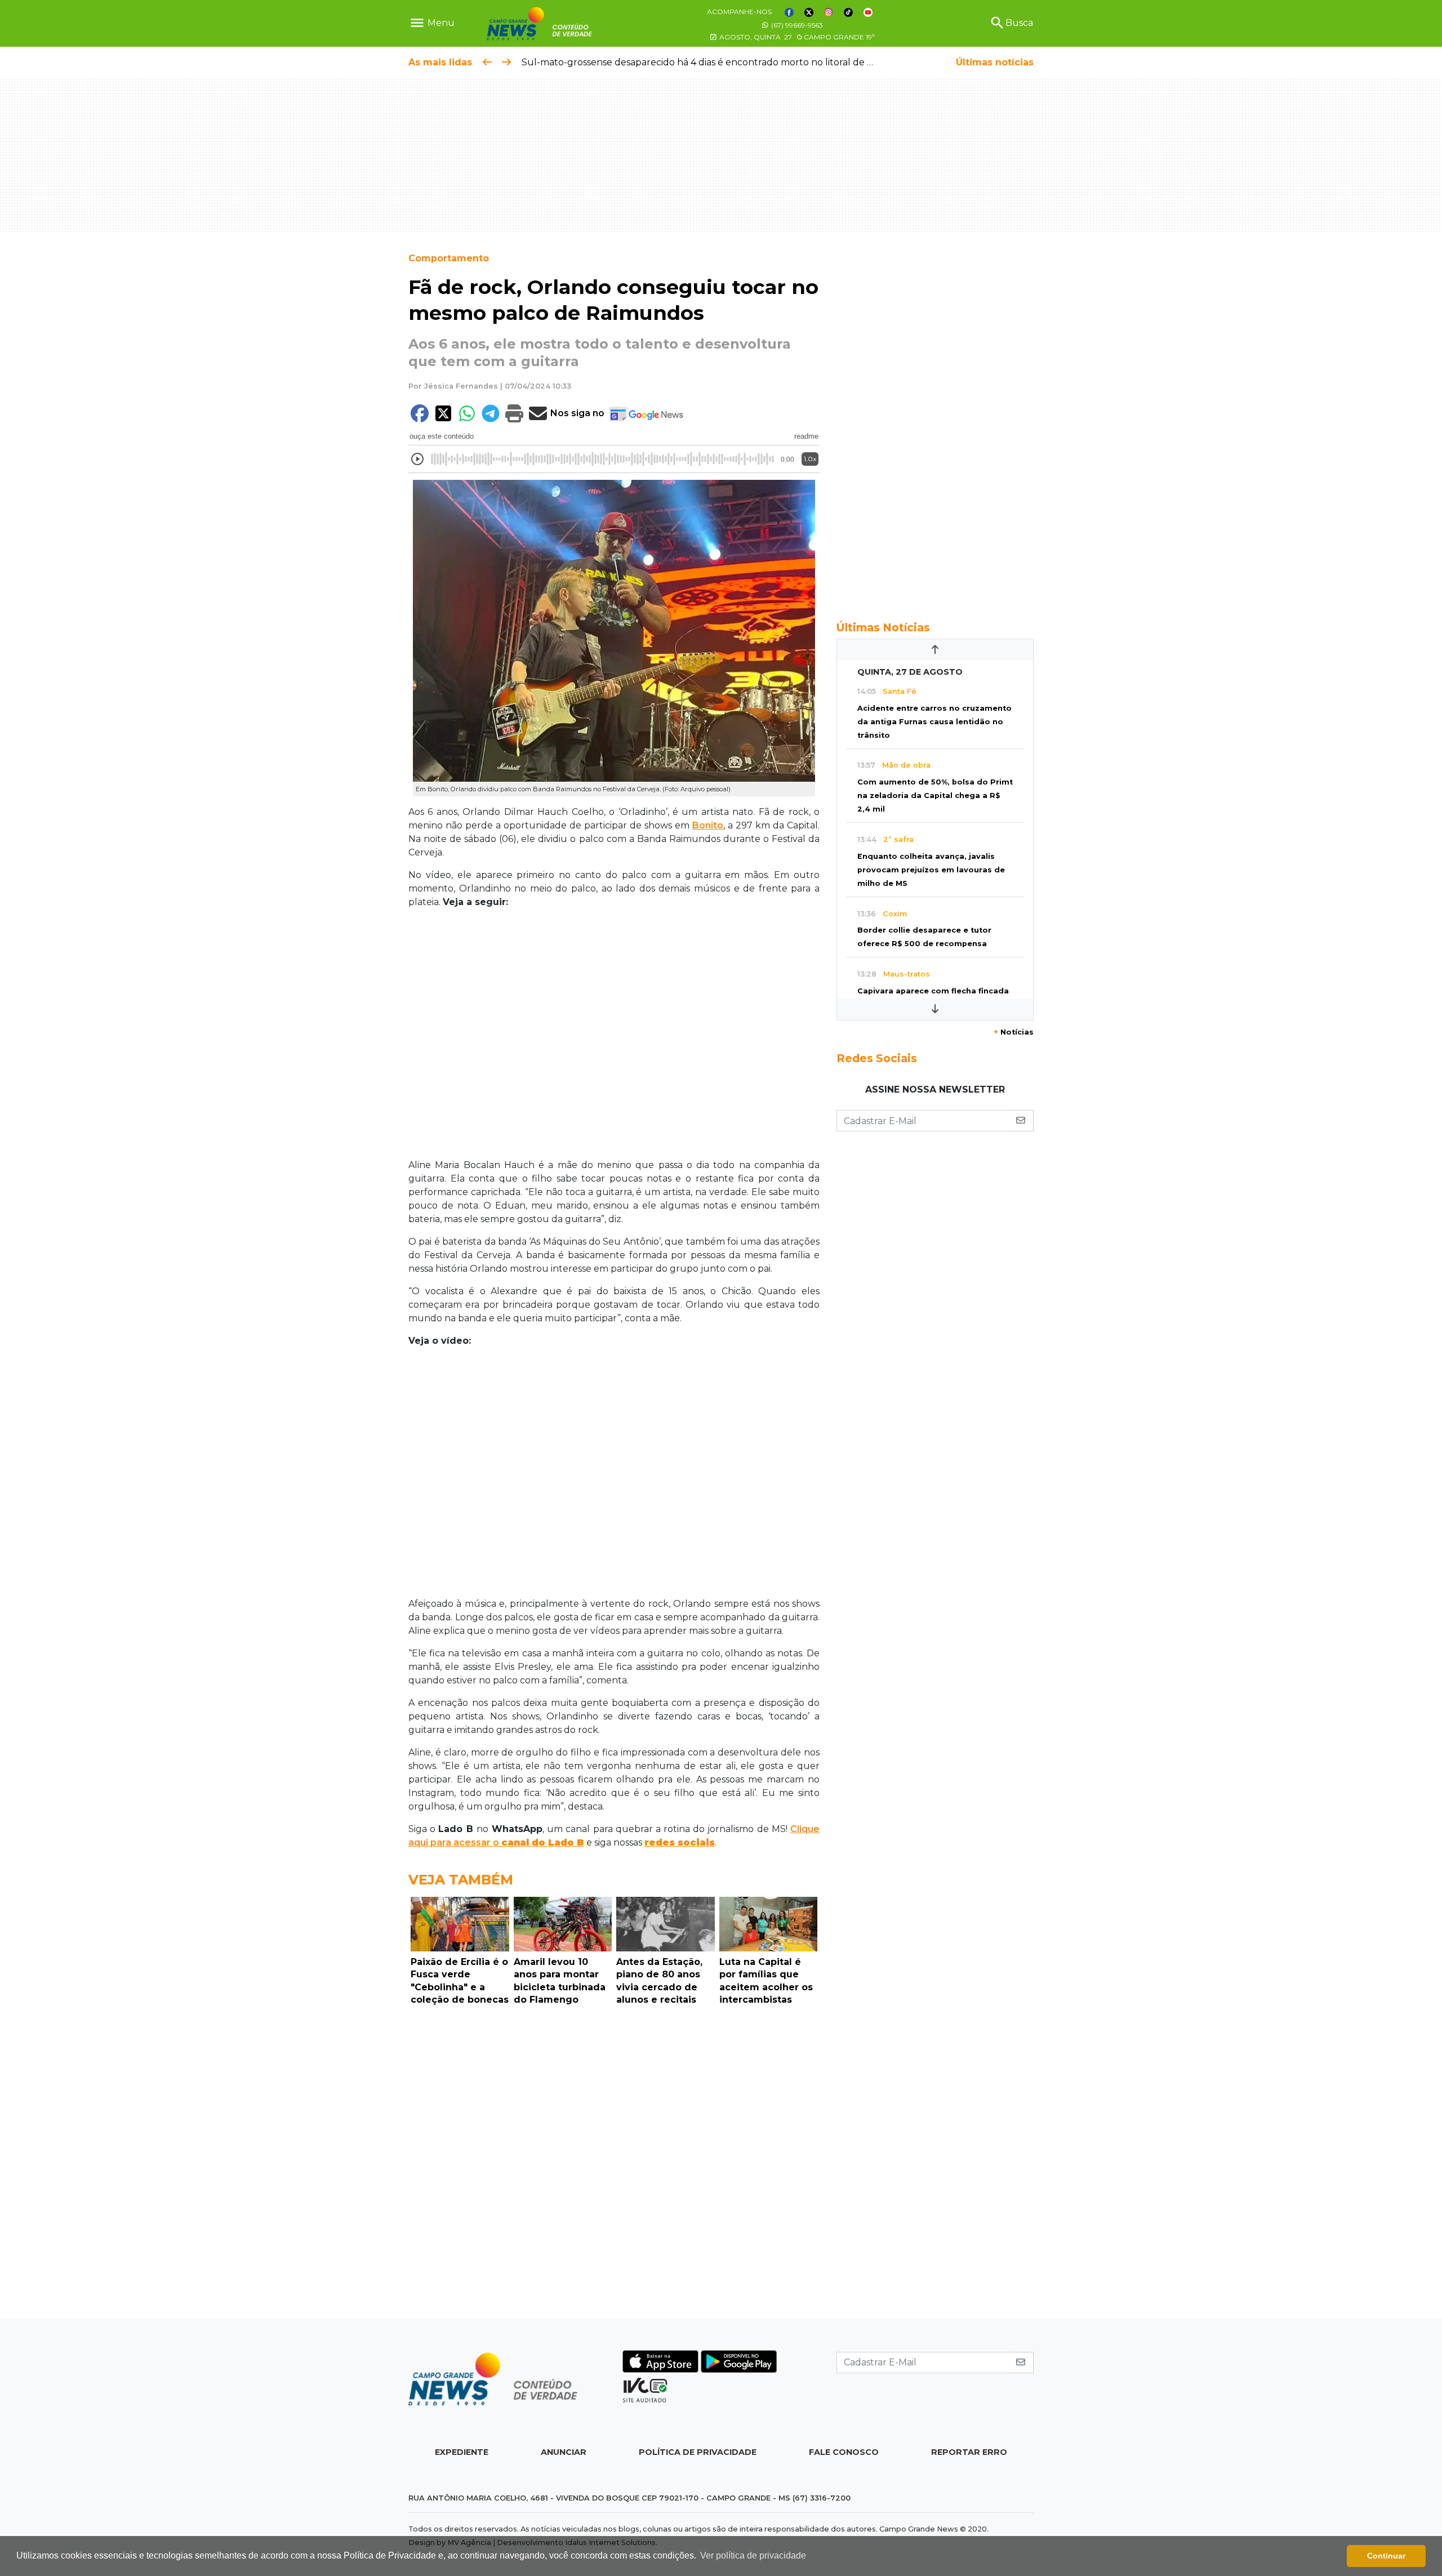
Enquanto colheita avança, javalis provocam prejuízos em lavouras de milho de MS (931, 870)
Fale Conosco (844, 2452)
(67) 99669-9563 (796, 25)
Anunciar (564, 2452)
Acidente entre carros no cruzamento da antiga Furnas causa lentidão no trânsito (934, 722)
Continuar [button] (1386, 2556)
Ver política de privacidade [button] (753, 2555)
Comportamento (449, 258)
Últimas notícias (995, 62)
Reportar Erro (969, 2452)
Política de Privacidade (698, 2452)
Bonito (708, 825)
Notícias (1014, 1032)
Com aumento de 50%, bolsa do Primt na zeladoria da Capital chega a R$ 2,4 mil (935, 795)
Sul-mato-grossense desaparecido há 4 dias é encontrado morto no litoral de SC (700, 62)
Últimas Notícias (883, 627)
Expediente (462, 2452)
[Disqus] (614, 2165)
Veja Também (461, 1880)
